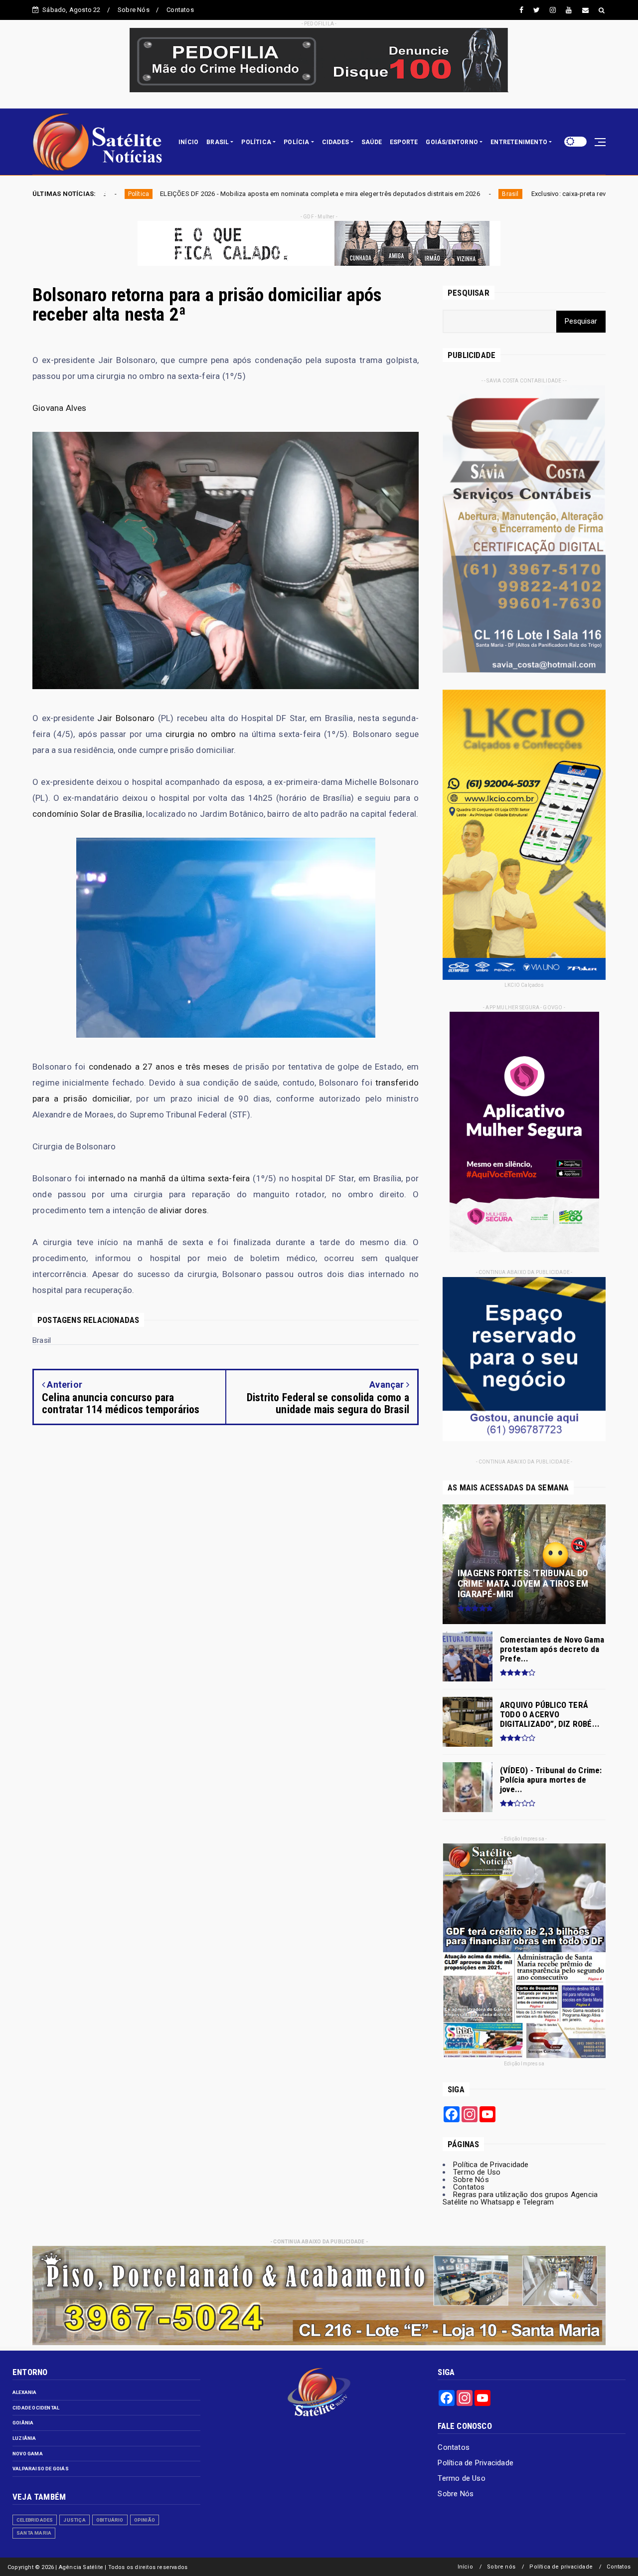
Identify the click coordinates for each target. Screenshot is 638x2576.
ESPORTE (404, 142)
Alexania (25, 2392)
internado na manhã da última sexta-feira (169, 1178)
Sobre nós (501, 2567)
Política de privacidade (561, 2567)
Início (465, 2567)
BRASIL (218, 142)
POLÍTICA (256, 142)
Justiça (74, 2520)
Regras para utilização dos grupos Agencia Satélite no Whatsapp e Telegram (520, 2198)
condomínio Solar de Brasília (87, 814)
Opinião (145, 2520)
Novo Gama (28, 2454)
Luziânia (24, 2438)
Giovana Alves (60, 408)
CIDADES (335, 142)
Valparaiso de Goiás (41, 2469)
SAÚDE (372, 142)
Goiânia (23, 2423)
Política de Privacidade (491, 2165)
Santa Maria (34, 2533)
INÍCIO (188, 142)
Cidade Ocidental (36, 2408)
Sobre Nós (134, 10)
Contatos (180, 10)
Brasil (331, 194)
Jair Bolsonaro (126, 718)
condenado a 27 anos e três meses (159, 1067)
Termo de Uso (477, 2172)
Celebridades (35, 2520)
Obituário (110, 2520)
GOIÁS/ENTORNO (452, 142)
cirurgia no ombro (201, 734)
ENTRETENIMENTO (519, 142)
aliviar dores (183, 1210)
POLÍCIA (296, 142)
